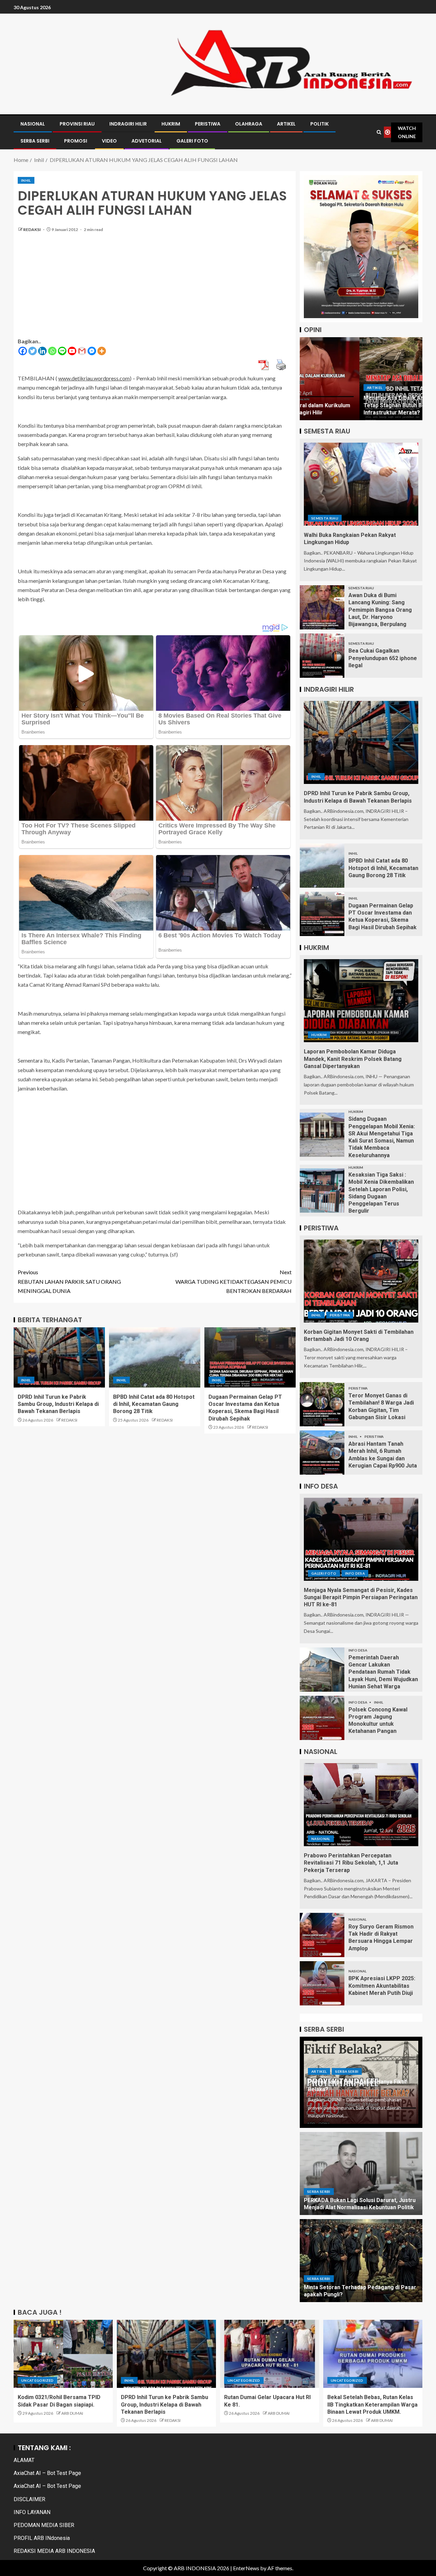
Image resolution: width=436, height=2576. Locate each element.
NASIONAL (33, 124)
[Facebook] (23, 351)
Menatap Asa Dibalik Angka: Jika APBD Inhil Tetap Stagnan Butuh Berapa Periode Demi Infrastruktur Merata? (359, 405)
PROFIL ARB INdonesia (42, 2538)
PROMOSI (76, 141)
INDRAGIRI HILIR (128, 124)
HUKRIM (171, 124)
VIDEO (109, 141)
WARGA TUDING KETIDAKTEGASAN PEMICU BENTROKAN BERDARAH (233, 1281)
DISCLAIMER (29, 2499)
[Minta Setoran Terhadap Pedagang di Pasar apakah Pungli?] (361, 2261)
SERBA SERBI (35, 141)
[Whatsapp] (52, 351)
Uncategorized (37, 2380)
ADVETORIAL (147, 141)
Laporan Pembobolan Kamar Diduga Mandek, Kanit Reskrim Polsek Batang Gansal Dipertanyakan (353, 1059)
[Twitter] (33, 351)
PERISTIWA (208, 124)
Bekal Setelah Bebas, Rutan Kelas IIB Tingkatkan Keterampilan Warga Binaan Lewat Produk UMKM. (372, 2405)
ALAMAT (24, 2460)
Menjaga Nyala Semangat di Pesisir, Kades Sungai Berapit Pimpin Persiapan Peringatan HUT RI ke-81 (361, 1597)
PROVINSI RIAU (77, 124)
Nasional (321, 1839)
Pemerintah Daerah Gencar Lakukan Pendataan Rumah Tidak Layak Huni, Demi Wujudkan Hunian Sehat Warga (383, 1672)
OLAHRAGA (249, 124)
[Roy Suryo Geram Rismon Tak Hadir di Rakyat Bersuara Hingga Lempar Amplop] (322, 1935)
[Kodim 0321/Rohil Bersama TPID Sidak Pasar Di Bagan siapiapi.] (63, 2354)
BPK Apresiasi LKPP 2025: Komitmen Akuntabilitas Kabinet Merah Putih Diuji (382, 1986)
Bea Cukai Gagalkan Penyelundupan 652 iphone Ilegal (383, 658)
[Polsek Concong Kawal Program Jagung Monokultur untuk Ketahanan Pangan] (322, 1718)
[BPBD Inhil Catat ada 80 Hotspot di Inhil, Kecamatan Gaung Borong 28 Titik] (155, 1357)
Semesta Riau (325, 518)
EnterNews (246, 2568)
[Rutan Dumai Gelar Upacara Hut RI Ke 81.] (270, 2354)
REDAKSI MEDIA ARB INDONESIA (54, 2551)
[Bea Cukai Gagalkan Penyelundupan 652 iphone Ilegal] (322, 656)
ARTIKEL (286, 124)
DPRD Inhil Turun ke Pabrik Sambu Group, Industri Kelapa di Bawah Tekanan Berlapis (58, 1404)
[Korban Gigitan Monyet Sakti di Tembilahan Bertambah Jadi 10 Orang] (361, 1281)
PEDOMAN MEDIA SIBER (44, 2525)
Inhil (26, 180)
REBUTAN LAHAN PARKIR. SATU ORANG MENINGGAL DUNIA (69, 1281)
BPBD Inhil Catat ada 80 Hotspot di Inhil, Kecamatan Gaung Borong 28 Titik (154, 1404)
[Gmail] (82, 351)
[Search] (379, 132)
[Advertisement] (155, 289)
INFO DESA (355, 1573)
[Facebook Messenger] (92, 351)
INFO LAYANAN (32, 2512)
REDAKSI (32, 229)
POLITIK (320, 124)
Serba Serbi (347, 2071)
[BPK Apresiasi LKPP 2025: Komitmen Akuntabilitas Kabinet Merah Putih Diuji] (322, 1983)
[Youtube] (72, 351)
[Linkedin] (42, 351)
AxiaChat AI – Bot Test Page (47, 2473)
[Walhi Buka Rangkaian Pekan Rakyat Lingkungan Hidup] (361, 484)
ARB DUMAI (72, 2413)
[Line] (62, 351)
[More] (102, 351)
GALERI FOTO (192, 141)
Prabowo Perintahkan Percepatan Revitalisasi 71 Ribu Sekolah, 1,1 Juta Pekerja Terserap (351, 1863)
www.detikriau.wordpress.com (94, 378)
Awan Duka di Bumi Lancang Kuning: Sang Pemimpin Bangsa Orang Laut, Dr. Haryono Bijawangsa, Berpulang (380, 610)
